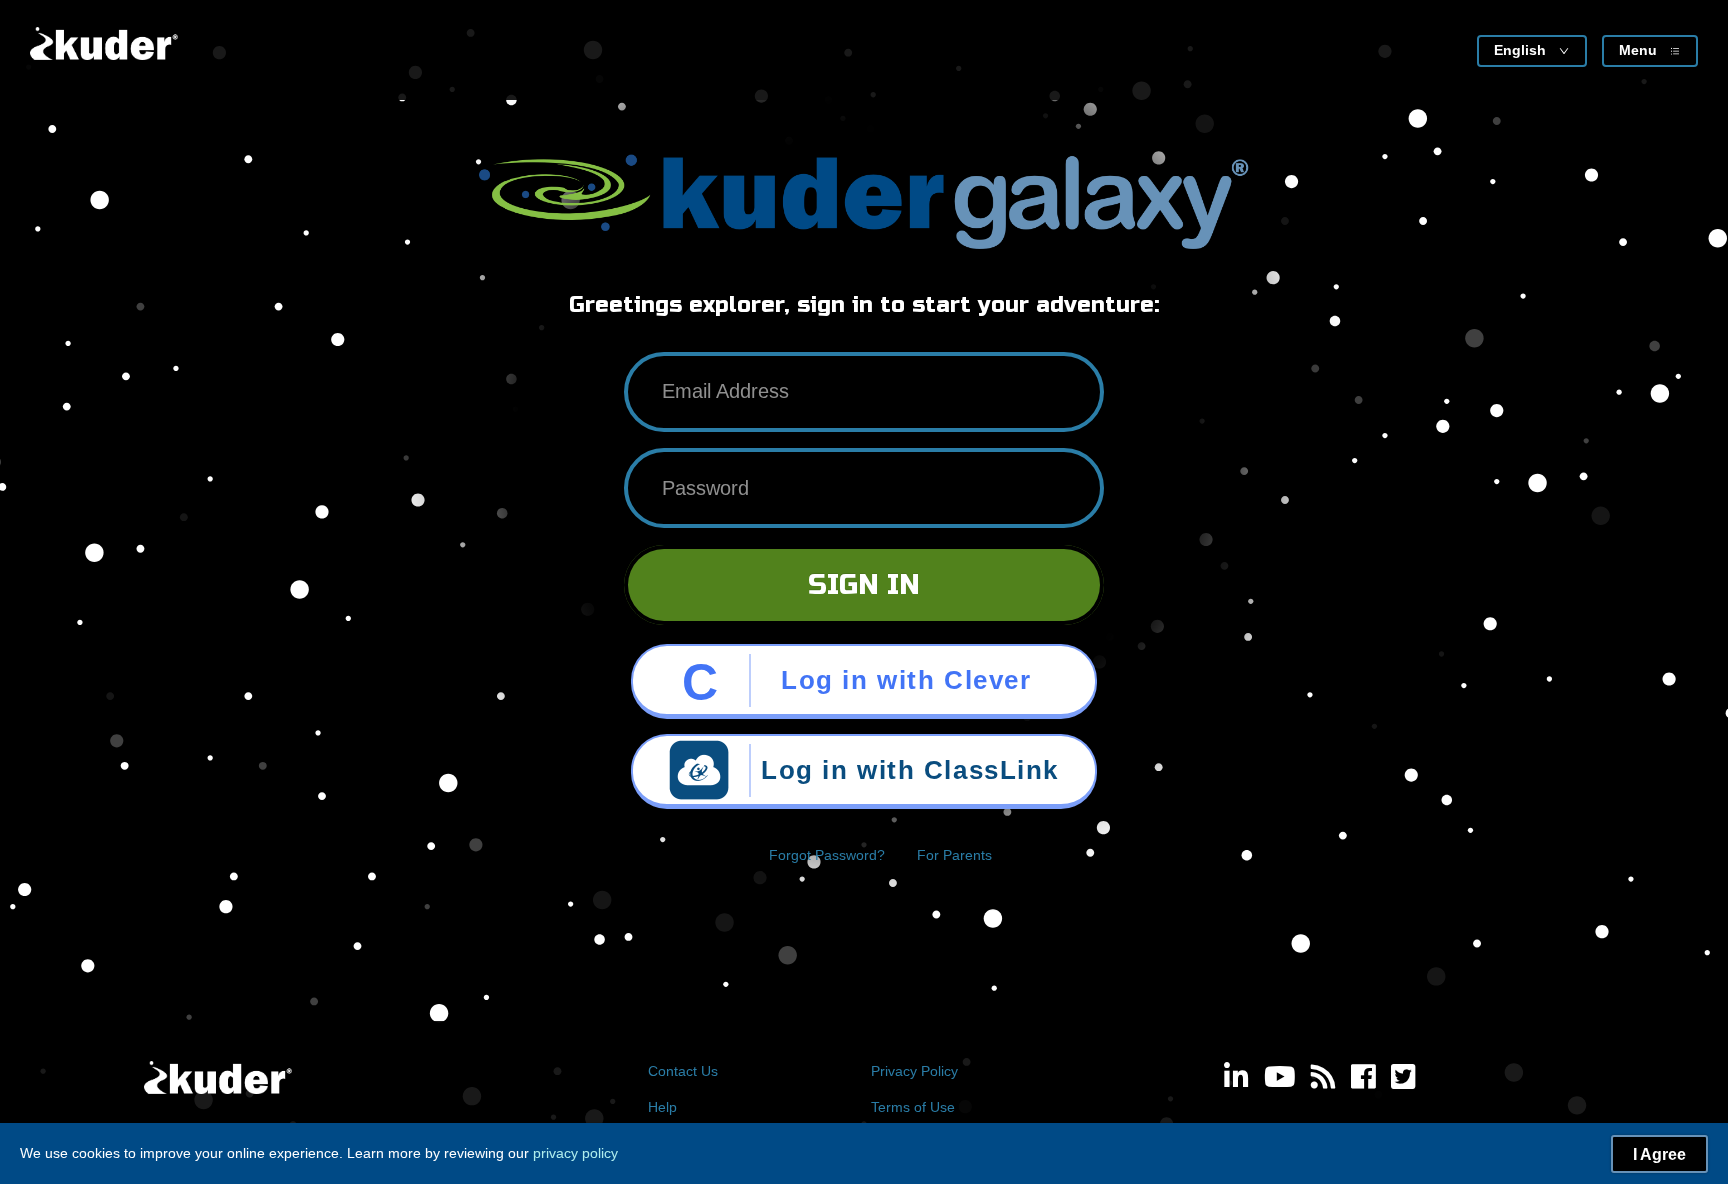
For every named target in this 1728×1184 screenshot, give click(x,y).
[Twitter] (1403, 1079)
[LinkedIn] (1236, 1079)
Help (662, 1107)
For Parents (954, 855)
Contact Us (683, 1071)
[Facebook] (1363, 1079)
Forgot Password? (827, 855)
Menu (1638, 50)
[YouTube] (1280, 1079)
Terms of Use (913, 1107)
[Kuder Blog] (1323, 1079)
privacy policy (575, 1153)
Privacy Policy (914, 1071)
